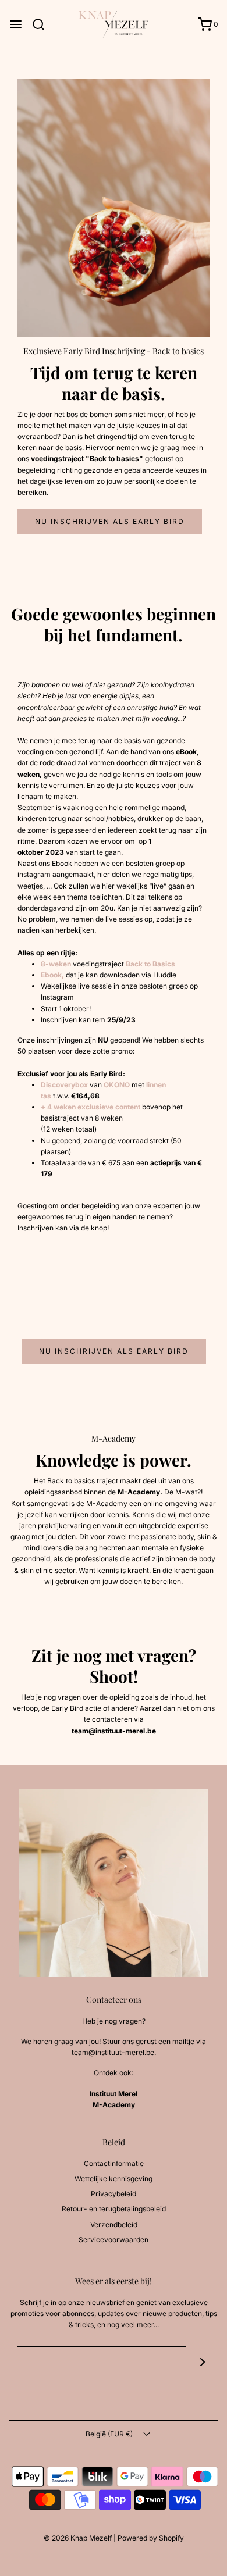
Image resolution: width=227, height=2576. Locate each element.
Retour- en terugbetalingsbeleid (114, 2209)
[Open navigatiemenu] (16, 24)
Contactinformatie (114, 2163)
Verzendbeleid (114, 2224)
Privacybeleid (114, 2194)
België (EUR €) (110, 2434)
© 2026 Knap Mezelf (78, 2538)
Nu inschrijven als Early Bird (110, 521)
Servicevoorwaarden (114, 2240)
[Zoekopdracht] (43, 24)
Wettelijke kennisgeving (114, 2179)
